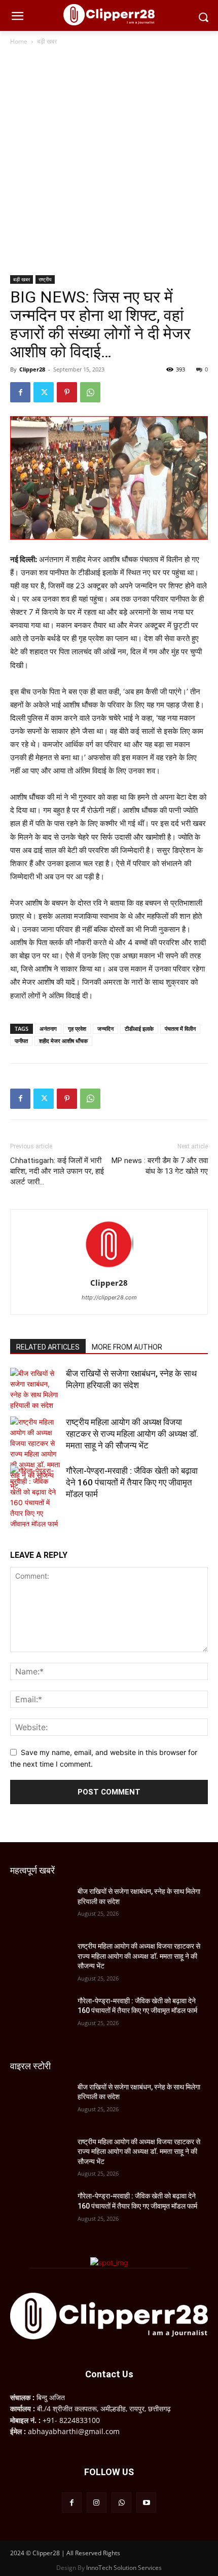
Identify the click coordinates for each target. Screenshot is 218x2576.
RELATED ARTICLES (48, 1347)
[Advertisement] (109, 161)
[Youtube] (146, 2502)
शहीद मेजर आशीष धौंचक (63, 1041)
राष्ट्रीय (45, 279)
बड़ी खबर (47, 41)
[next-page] (33, 1520)
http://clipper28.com (109, 1297)
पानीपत (21, 1041)
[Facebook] (20, 392)
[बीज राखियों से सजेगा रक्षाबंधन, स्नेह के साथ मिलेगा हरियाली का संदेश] (35, 1389)
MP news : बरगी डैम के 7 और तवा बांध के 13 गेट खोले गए (160, 1166)
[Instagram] (97, 2502)
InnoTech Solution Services (124, 2568)
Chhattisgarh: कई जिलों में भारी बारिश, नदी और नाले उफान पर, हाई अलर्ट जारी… (57, 1171)
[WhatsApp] (90, 392)
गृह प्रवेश (77, 1029)
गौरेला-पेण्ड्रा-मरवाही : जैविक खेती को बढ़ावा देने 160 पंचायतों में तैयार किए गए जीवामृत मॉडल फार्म (132, 1482)
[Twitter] (44, 392)
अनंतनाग (48, 1029)
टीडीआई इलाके (139, 1029)
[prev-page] (16, 1520)
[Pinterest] (67, 392)
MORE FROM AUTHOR (127, 1347)
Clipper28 (32, 369)
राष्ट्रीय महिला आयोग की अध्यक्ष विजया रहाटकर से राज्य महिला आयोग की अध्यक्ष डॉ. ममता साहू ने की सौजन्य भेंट (132, 1434)
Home (19, 41)
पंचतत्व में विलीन (180, 1029)
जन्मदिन (105, 1029)
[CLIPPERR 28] (109, 15)
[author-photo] (109, 1269)
